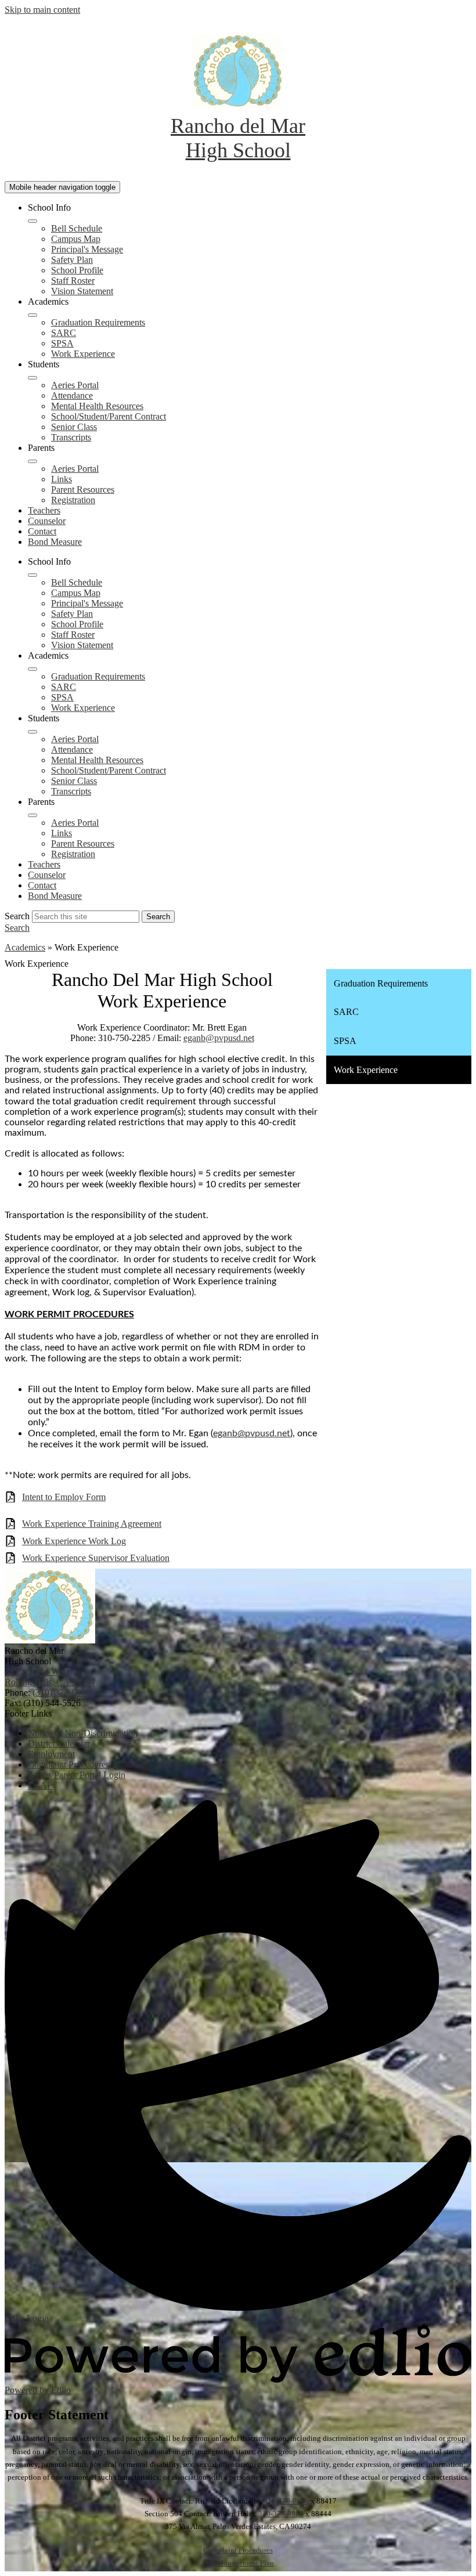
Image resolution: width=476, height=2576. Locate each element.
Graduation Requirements (98, 322)
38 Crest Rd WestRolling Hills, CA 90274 (50, 1677)
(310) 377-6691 (61, 1692)
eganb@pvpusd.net (219, 1038)
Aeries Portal (75, 385)
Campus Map (76, 239)
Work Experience (83, 354)
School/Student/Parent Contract (109, 416)
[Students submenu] (33, 378)
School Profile (77, 270)
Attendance (72, 395)
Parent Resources (83, 489)
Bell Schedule (77, 228)
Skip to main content (42, 10)
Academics (25, 947)
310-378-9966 (286, 2501)
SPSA (62, 343)
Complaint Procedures (238, 2550)
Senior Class (74, 427)
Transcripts (71, 437)
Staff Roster (73, 281)
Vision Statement (82, 291)
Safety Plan (72, 260)
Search (17, 916)
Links (62, 479)
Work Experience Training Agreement (92, 1524)
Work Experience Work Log (74, 1541)
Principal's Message (87, 249)
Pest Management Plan (238, 2563)
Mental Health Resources (97, 406)
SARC (64, 333)
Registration (73, 500)
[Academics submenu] (33, 315)
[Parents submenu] (33, 461)
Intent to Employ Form (64, 1497)
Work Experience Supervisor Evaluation (96, 1558)
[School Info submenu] (33, 221)
